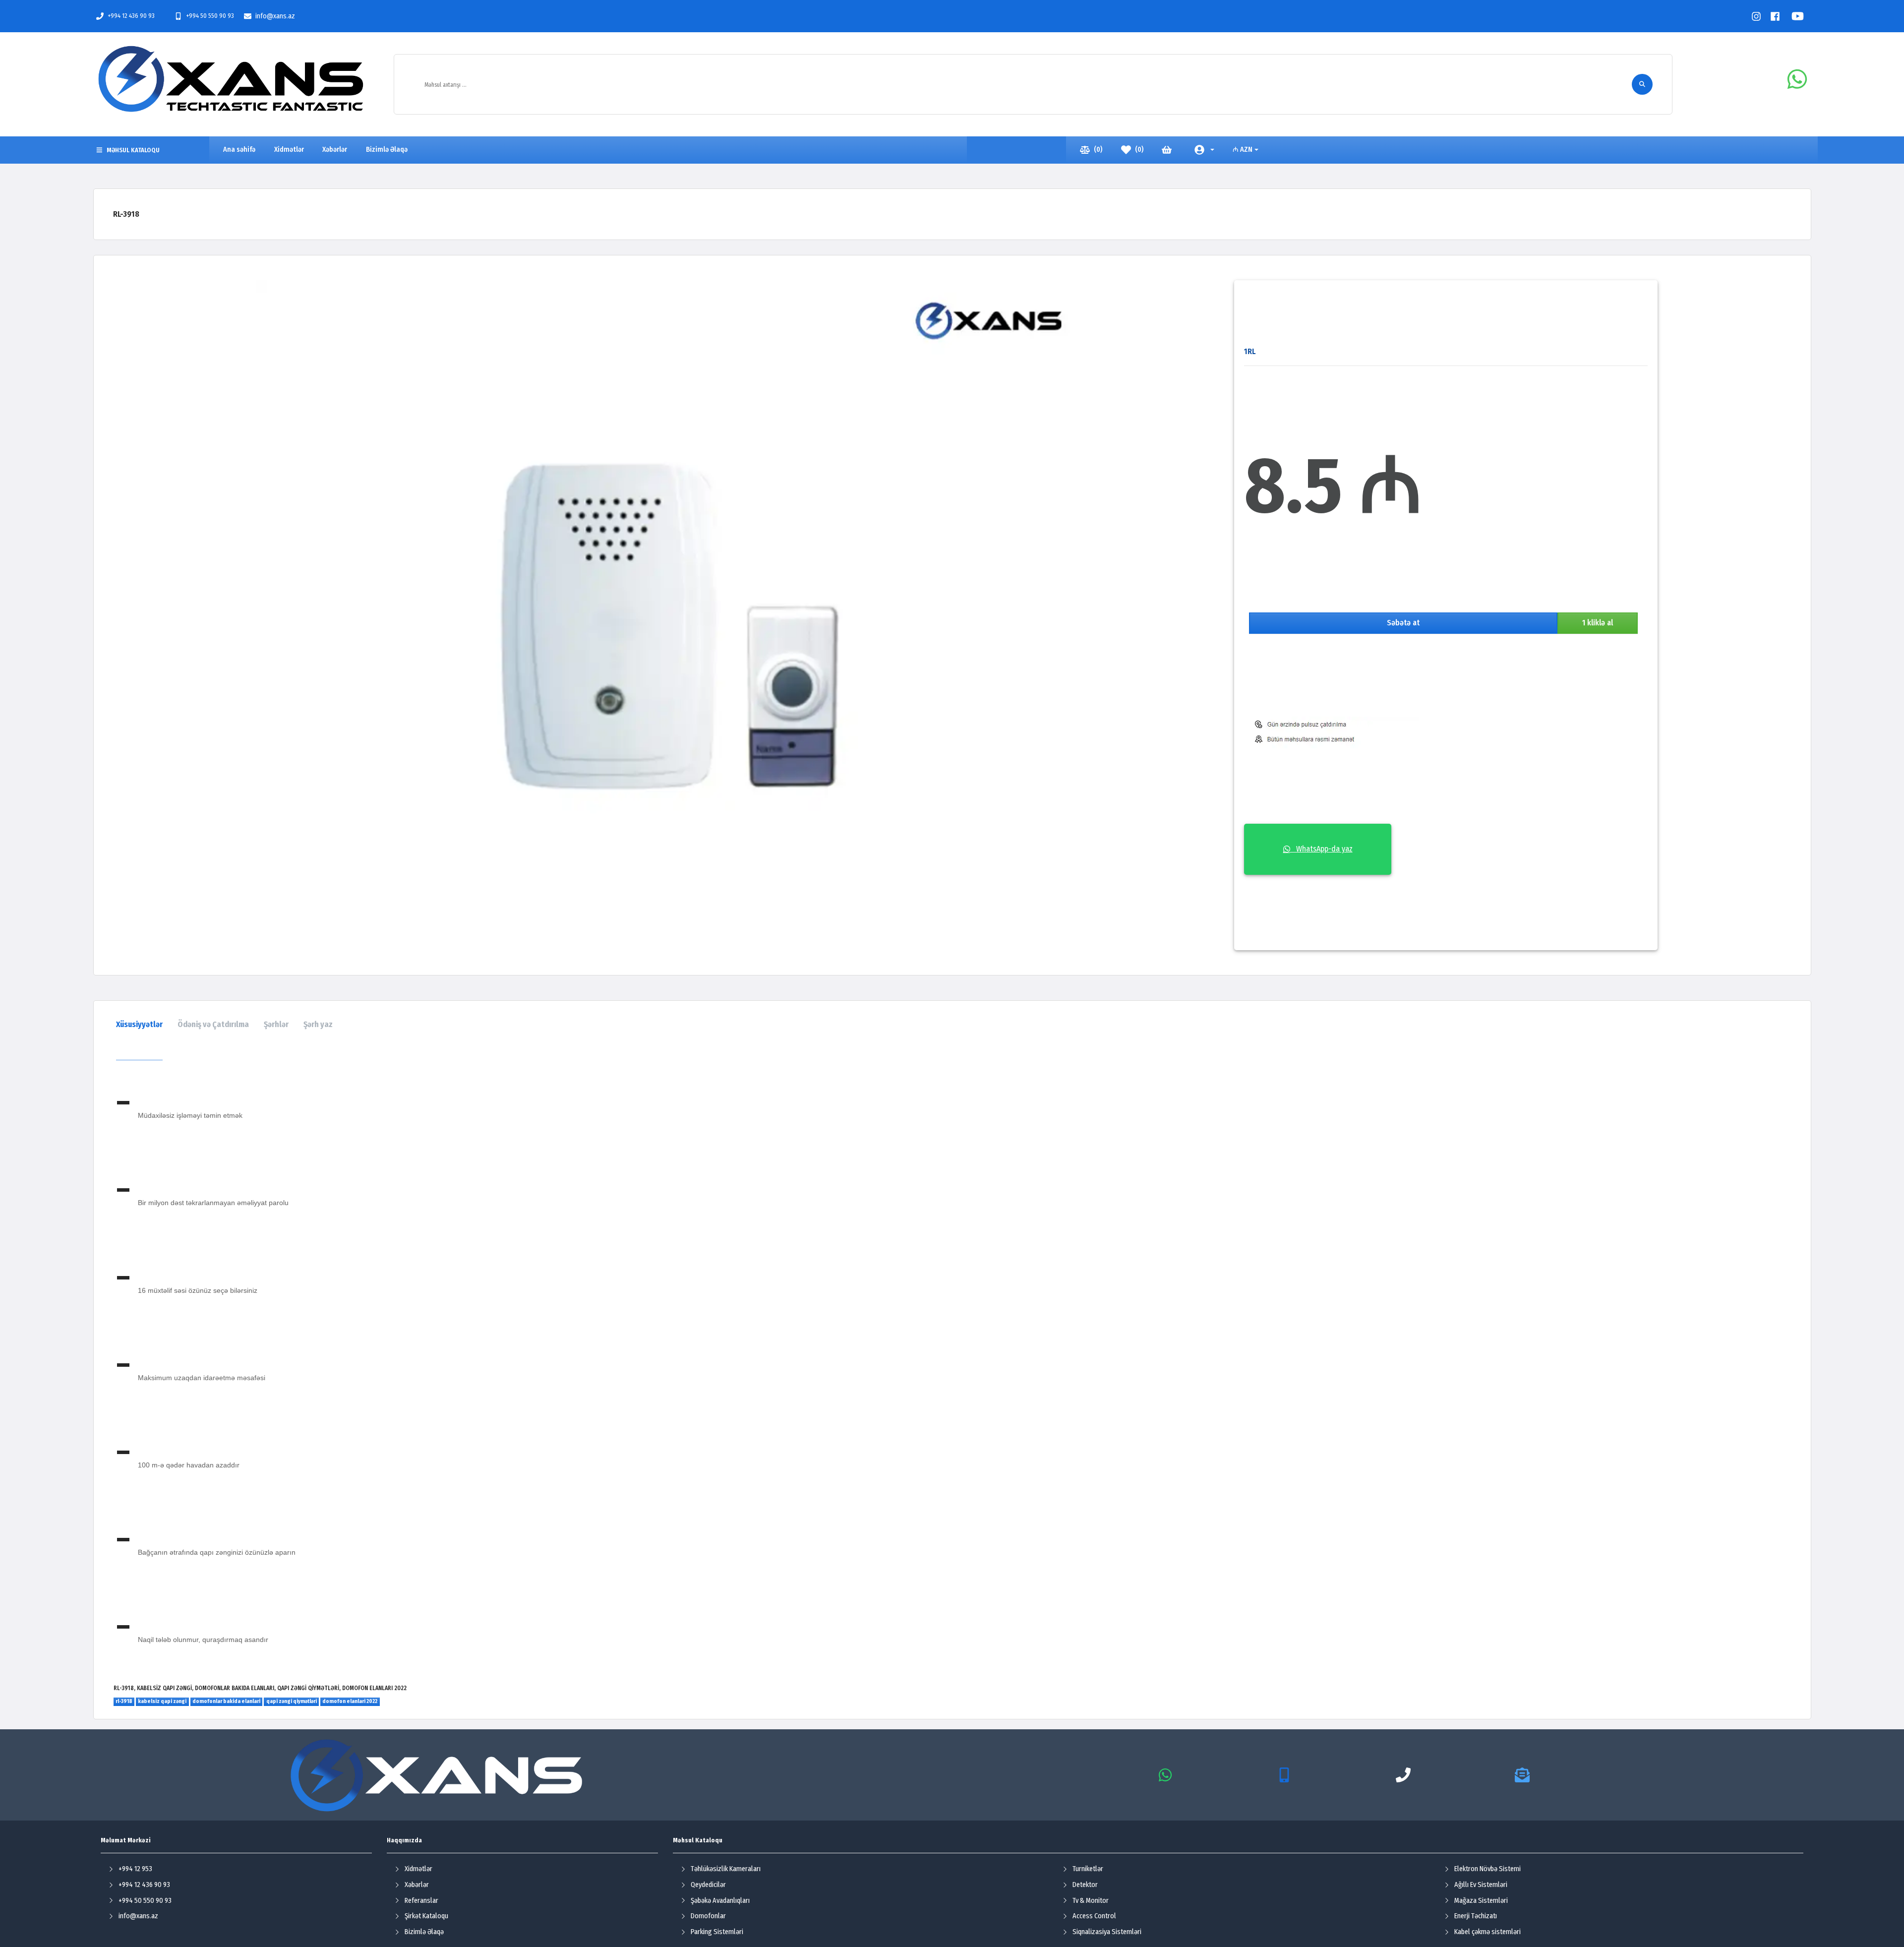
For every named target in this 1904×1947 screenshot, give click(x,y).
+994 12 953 (135, 1869)
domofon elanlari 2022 (350, 1701)
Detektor (1085, 1885)
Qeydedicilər (708, 1885)
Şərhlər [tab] (276, 1024)
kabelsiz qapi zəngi (162, 1701)
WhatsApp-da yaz (1321, 849)
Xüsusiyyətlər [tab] (139, 1024)
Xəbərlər (417, 1885)
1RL (1250, 351)
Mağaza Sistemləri (1481, 1901)
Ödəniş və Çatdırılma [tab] (213, 1024)
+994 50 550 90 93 (210, 16)
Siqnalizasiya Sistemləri (1107, 1932)
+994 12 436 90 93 (131, 16)
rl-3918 (124, 1701)
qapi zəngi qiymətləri (292, 1701)
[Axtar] (1642, 84)
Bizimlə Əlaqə (424, 1932)
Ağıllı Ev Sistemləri (1481, 1885)
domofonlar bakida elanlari (226, 1701)
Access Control (1094, 1916)
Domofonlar (708, 1916)
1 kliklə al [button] (1598, 623)
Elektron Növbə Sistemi (1487, 1869)
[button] (1204, 150)
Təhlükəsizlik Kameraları (726, 1869)
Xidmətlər (418, 1869)
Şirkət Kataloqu (426, 1916)
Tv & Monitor (1091, 1901)
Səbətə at (1403, 623)
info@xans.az (275, 16)
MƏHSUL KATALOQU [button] (133, 150)
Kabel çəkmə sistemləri (1487, 1932)
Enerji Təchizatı (1476, 1916)
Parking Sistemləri (717, 1932)
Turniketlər (1088, 1869)
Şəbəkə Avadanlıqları (720, 1901)
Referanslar (421, 1901)
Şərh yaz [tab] (318, 1024)
